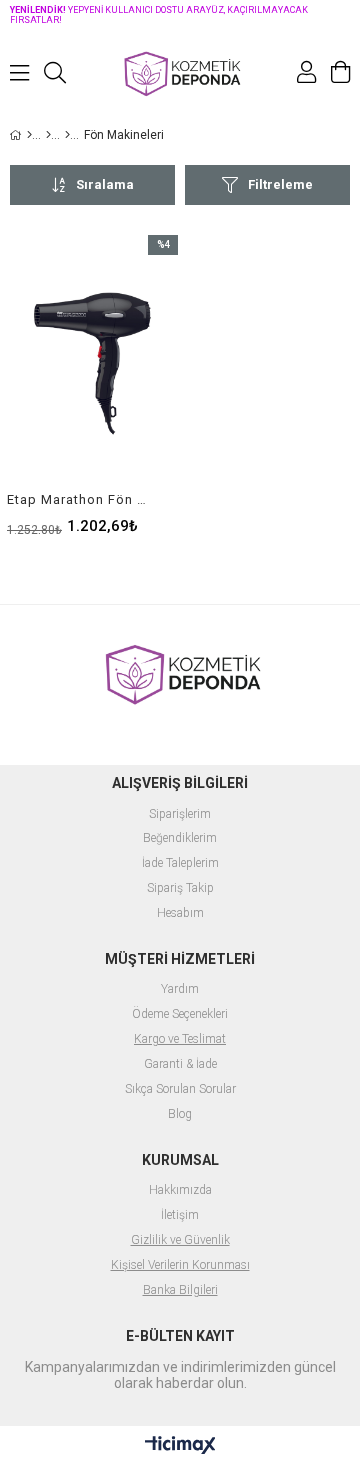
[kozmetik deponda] (180, 72)
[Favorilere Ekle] (92, 384)
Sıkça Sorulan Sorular (180, 1089)
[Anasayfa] (29, 135)
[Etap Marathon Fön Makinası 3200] (92, 363)
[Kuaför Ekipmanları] (67, 135)
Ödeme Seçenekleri (180, 1014)
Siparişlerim (180, 814)
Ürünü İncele (126, 384)
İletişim (180, 1215)
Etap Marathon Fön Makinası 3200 (80, 499)
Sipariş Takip (180, 888)
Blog (180, 1114)
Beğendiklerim (180, 838)
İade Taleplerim (180, 863)
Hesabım (180, 913)
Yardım (180, 989)
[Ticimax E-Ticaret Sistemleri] (180, 1446)
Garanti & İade (180, 1064)
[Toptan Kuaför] (48, 135)
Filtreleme (280, 184)
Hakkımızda (180, 1190)
